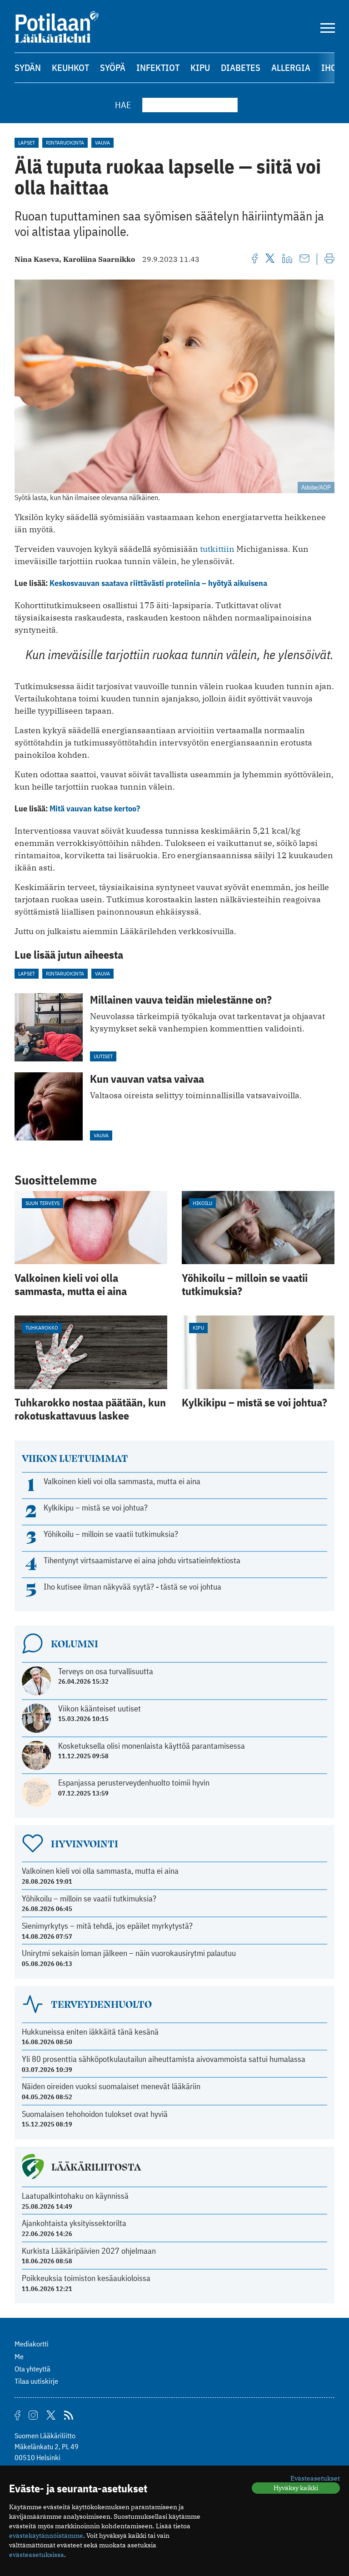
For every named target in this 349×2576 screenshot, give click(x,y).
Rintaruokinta (65, 143)
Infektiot (158, 68)
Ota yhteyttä (32, 2369)
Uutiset (103, 1056)
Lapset (27, 143)
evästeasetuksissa (37, 2555)
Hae (123, 105)
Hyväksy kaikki (296, 2488)
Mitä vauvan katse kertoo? (95, 808)
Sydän (28, 68)
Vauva (102, 143)
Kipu (200, 68)
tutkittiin (217, 549)
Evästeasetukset (315, 2478)
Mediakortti (32, 2344)
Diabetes (241, 68)
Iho (329, 68)
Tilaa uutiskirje (36, 2381)
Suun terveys (42, 1203)
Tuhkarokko (42, 1328)
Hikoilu (202, 1203)
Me (19, 2356)
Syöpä (113, 68)
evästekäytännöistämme (46, 2536)
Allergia (291, 68)
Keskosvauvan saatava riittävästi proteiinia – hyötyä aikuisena (158, 583)
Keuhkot (70, 68)
